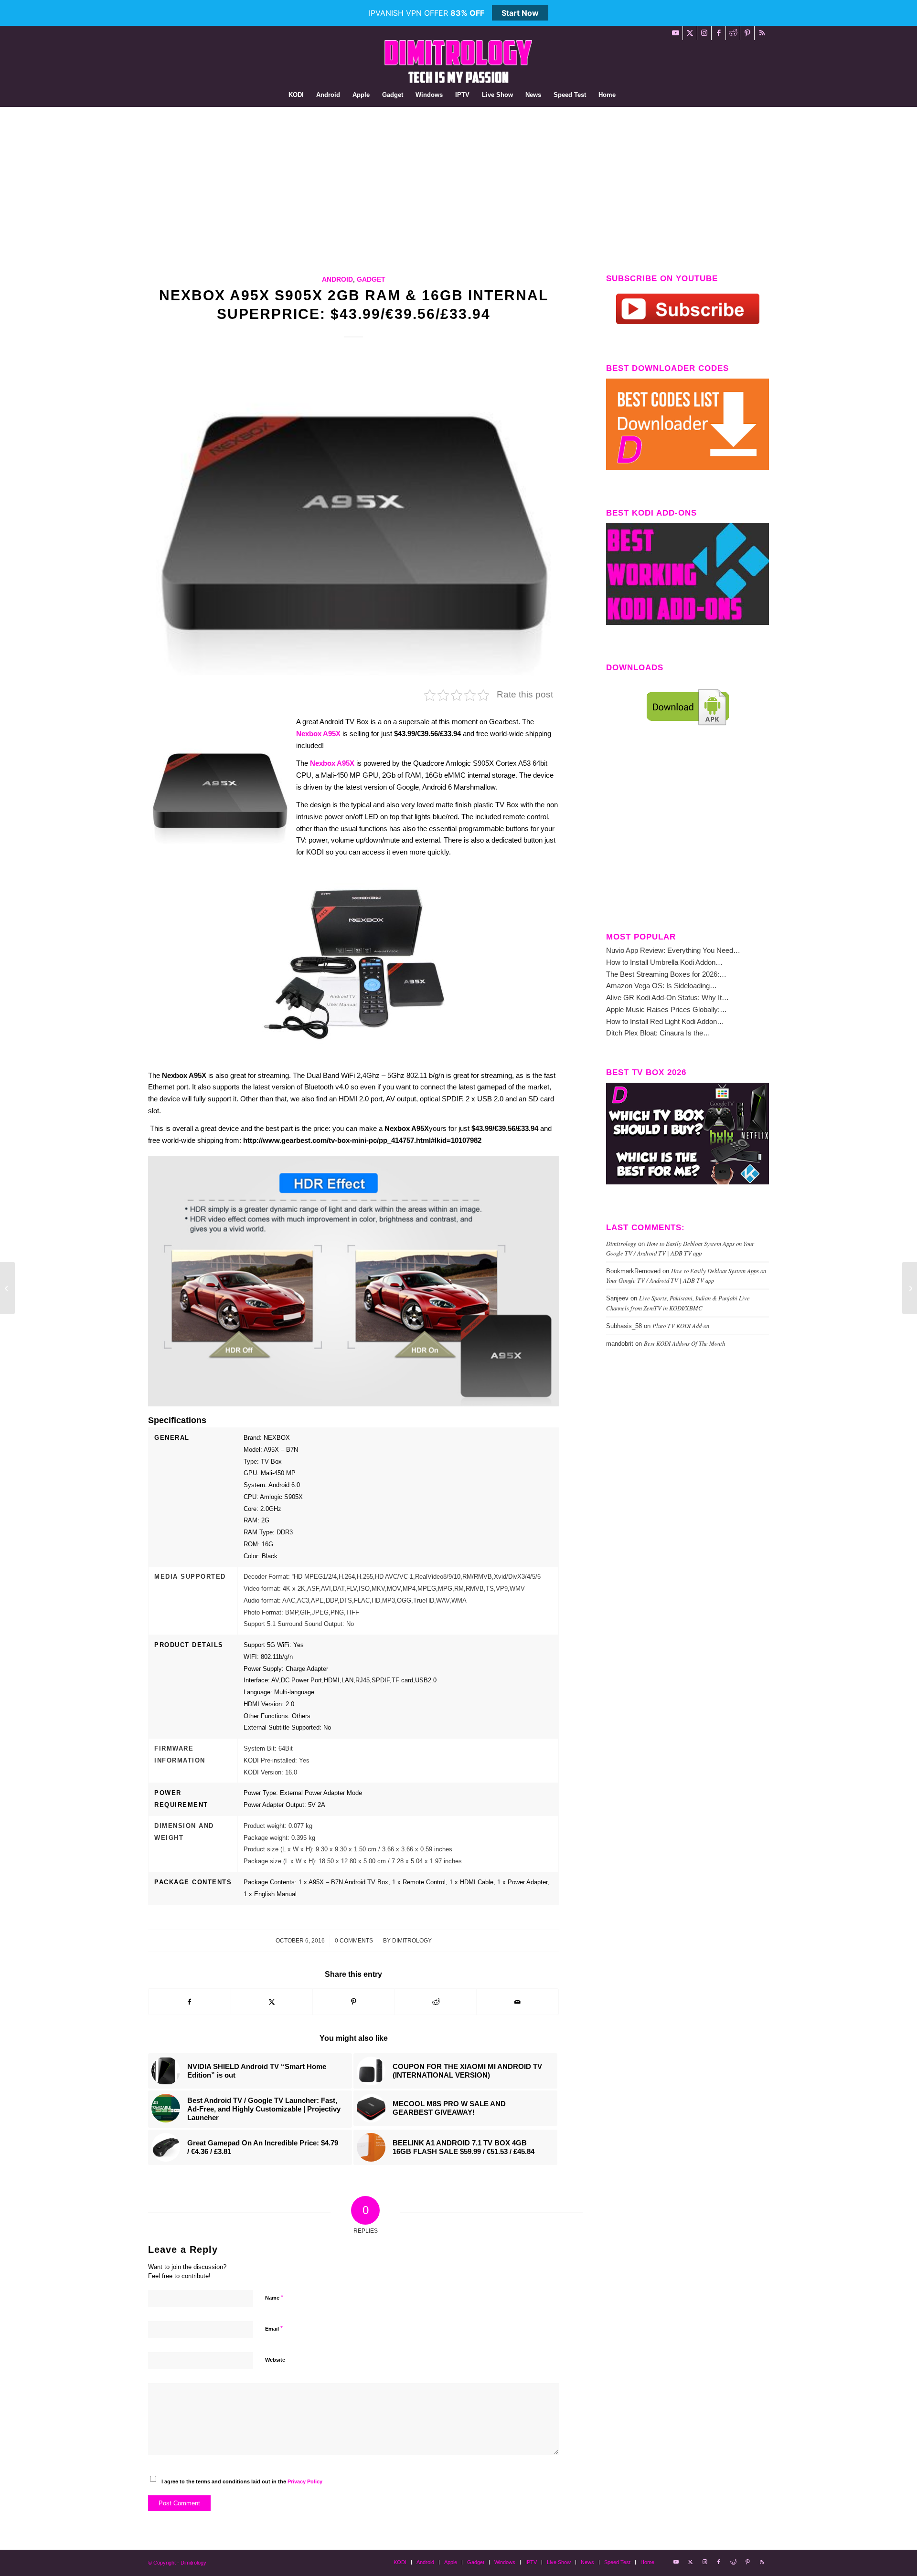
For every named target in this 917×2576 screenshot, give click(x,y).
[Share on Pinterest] (354, 2002)
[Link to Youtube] (676, 33)
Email (274, 2328)
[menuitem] (296, 95)
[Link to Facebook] (719, 33)
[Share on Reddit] (436, 2002)
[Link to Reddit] (733, 33)
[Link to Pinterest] (747, 33)
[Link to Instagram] (704, 33)
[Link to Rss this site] (762, 33)
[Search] (628, 95)
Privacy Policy (305, 2481)
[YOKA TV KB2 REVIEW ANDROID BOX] (910, 1288)
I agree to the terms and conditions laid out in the (242, 2481)
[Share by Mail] (517, 2002)
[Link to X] (690, 33)
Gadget (371, 280)
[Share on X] (272, 2002)
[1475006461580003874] (353, 519)
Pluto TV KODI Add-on (681, 1325)
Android (337, 280)
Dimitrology (412, 1941)
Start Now (520, 13)
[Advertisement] (458, 179)
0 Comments (354, 1941)
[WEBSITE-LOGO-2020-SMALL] (458, 62)
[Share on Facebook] (190, 2002)
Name (274, 2297)
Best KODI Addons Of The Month (684, 1343)
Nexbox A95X (318, 734)
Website (275, 2360)
